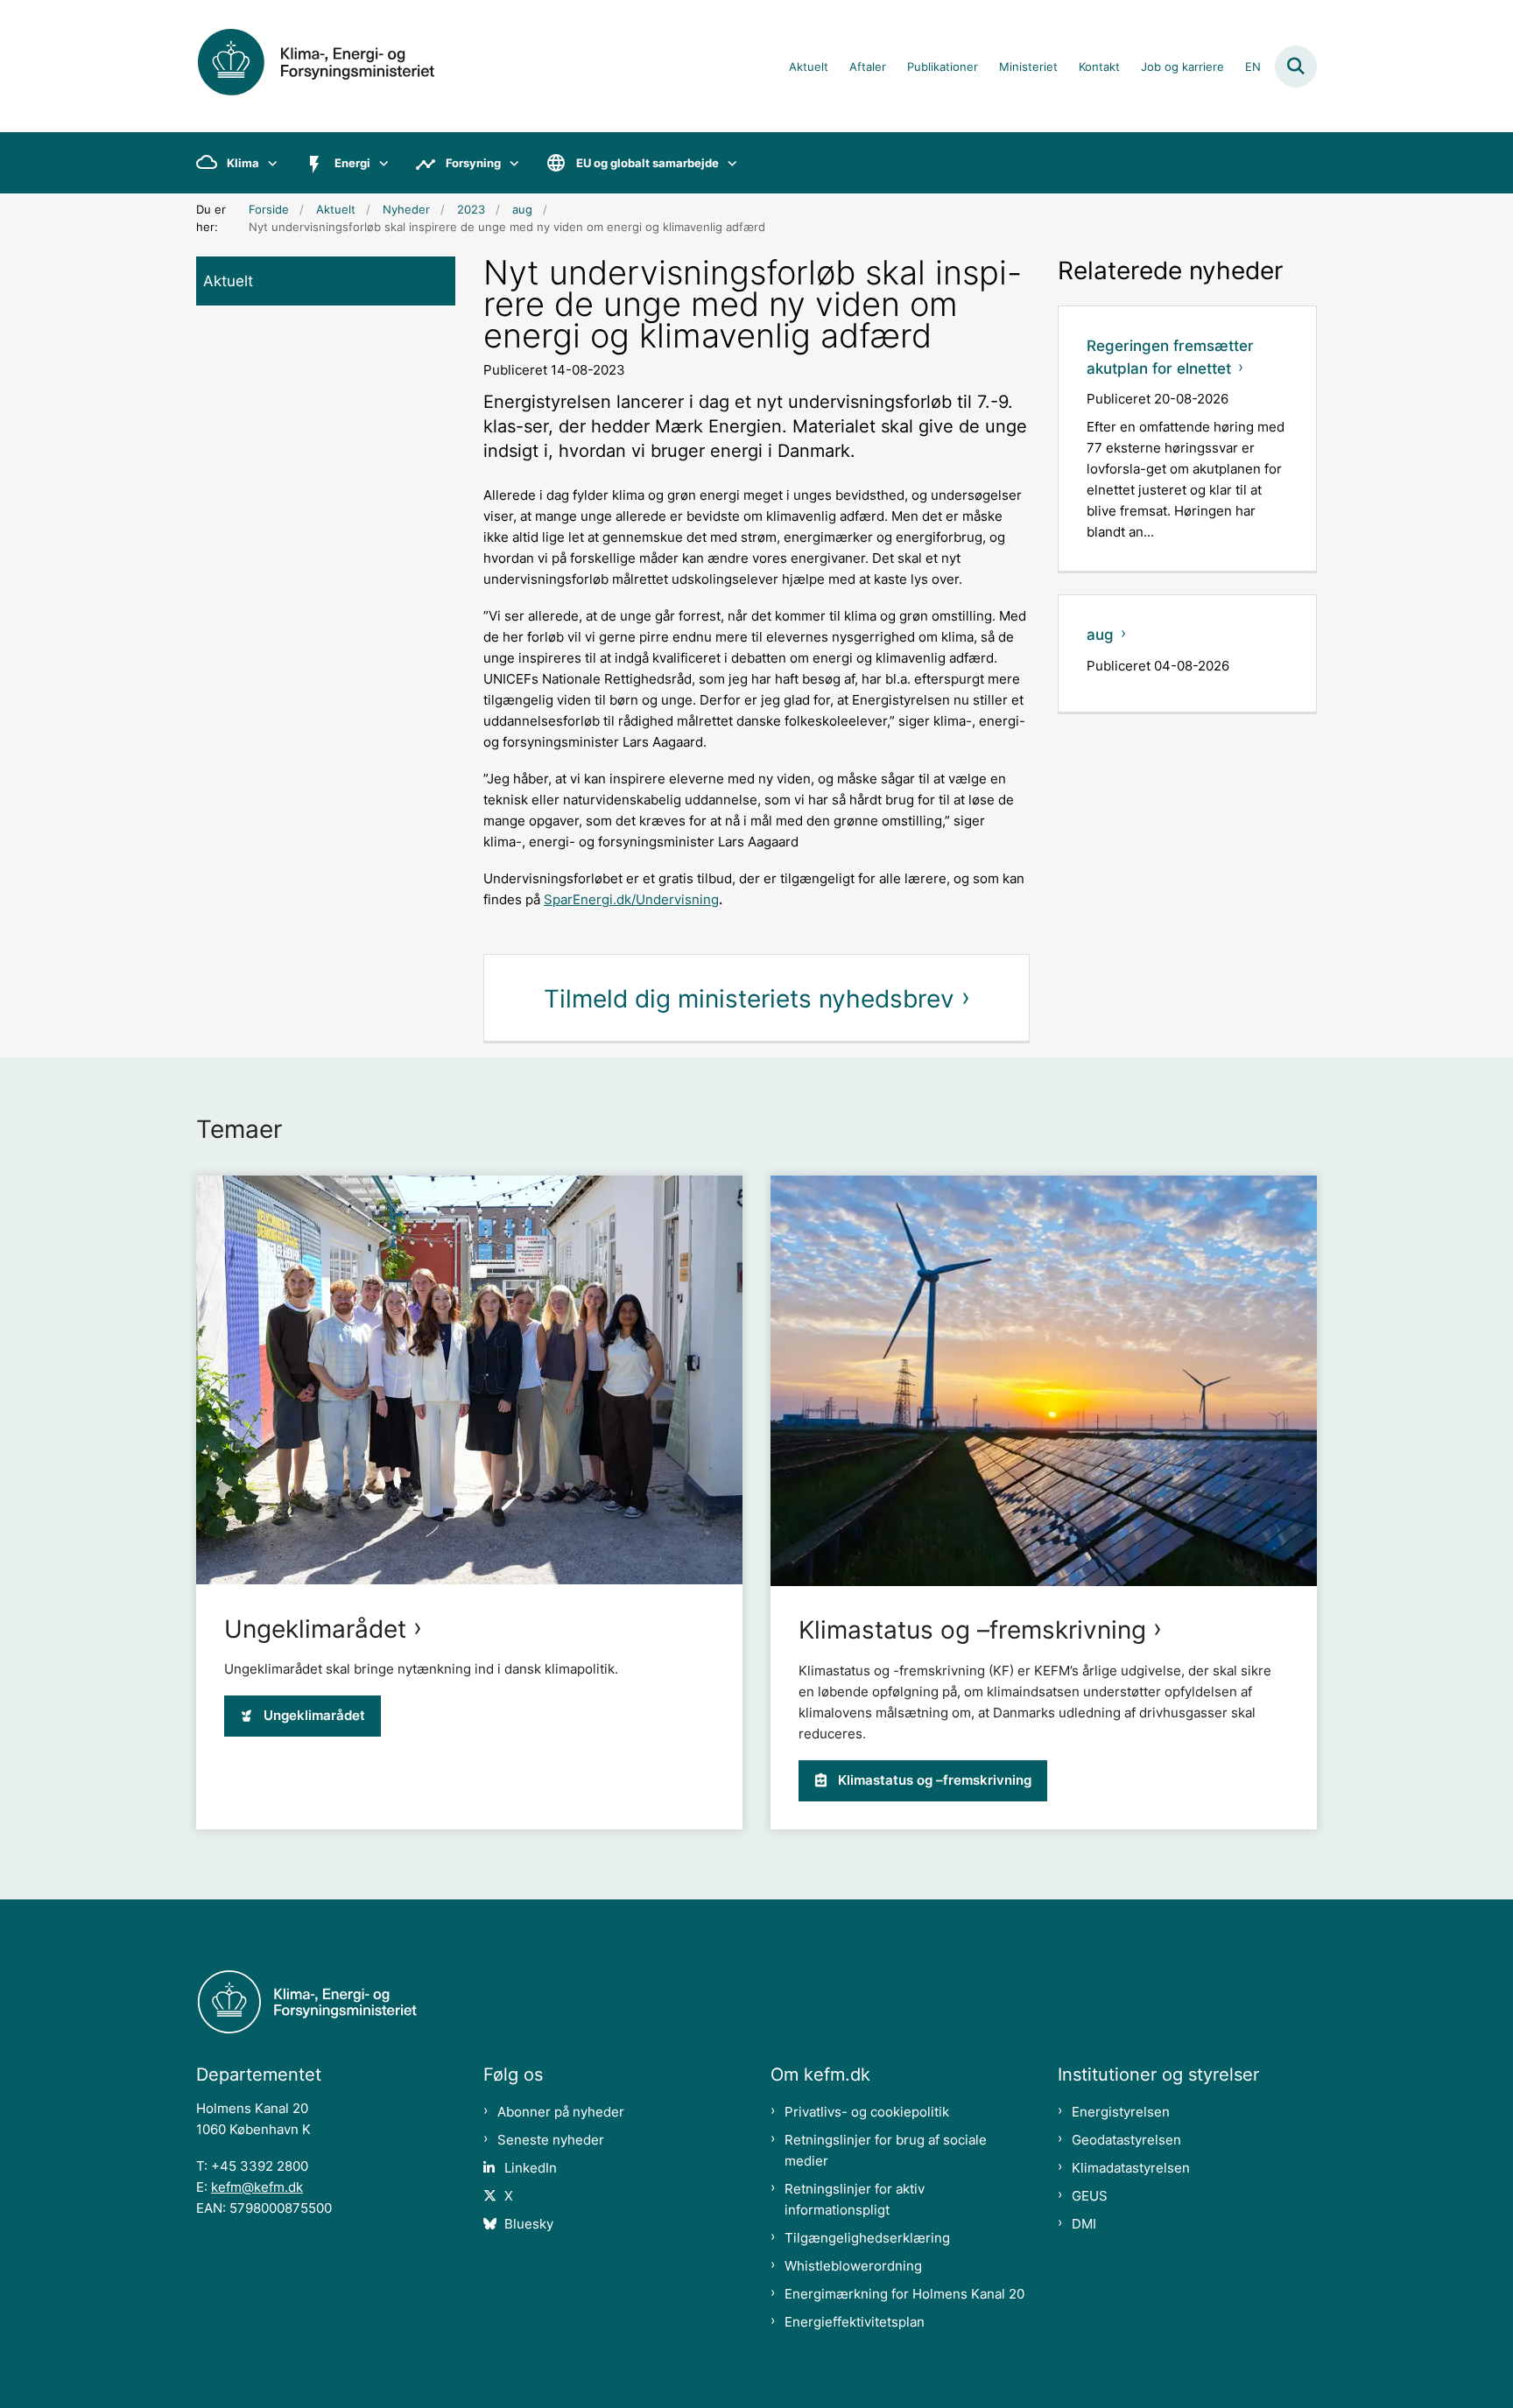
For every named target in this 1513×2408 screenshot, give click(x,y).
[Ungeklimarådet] (469, 1380)
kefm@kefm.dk (257, 2187)
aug (1100, 635)
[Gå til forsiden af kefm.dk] (336, 66)
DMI (1084, 2224)
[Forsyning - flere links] (510, 163)
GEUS (1090, 2196)
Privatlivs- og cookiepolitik (867, 2112)
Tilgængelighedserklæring (867, 2238)
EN (1253, 67)
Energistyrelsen (1121, 2112)
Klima (243, 163)
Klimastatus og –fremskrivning (972, 1630)
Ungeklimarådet (315, 1629)
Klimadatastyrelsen (1131, 2168)
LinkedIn (531, 2168)
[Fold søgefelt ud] (1296, 67)
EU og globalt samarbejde (647, 163)
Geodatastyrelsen (1126, 2140)
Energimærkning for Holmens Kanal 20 (904, 2294)
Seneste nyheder (551, 2140)
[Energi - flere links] (380, 163)
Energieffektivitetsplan (855, 2322)
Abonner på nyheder (561, 2112)
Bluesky (529, 2224)
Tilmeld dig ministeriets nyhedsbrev (749, 999)
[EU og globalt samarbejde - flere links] (728, 163)
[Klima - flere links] (268, 163)
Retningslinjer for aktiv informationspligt (855, 2199)
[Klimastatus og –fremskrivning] (1044, 1381)
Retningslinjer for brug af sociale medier (886, 2150)
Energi (352, 163)
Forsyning (473, 163)
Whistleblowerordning (853, 2266)
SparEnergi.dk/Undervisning (631, 899)
